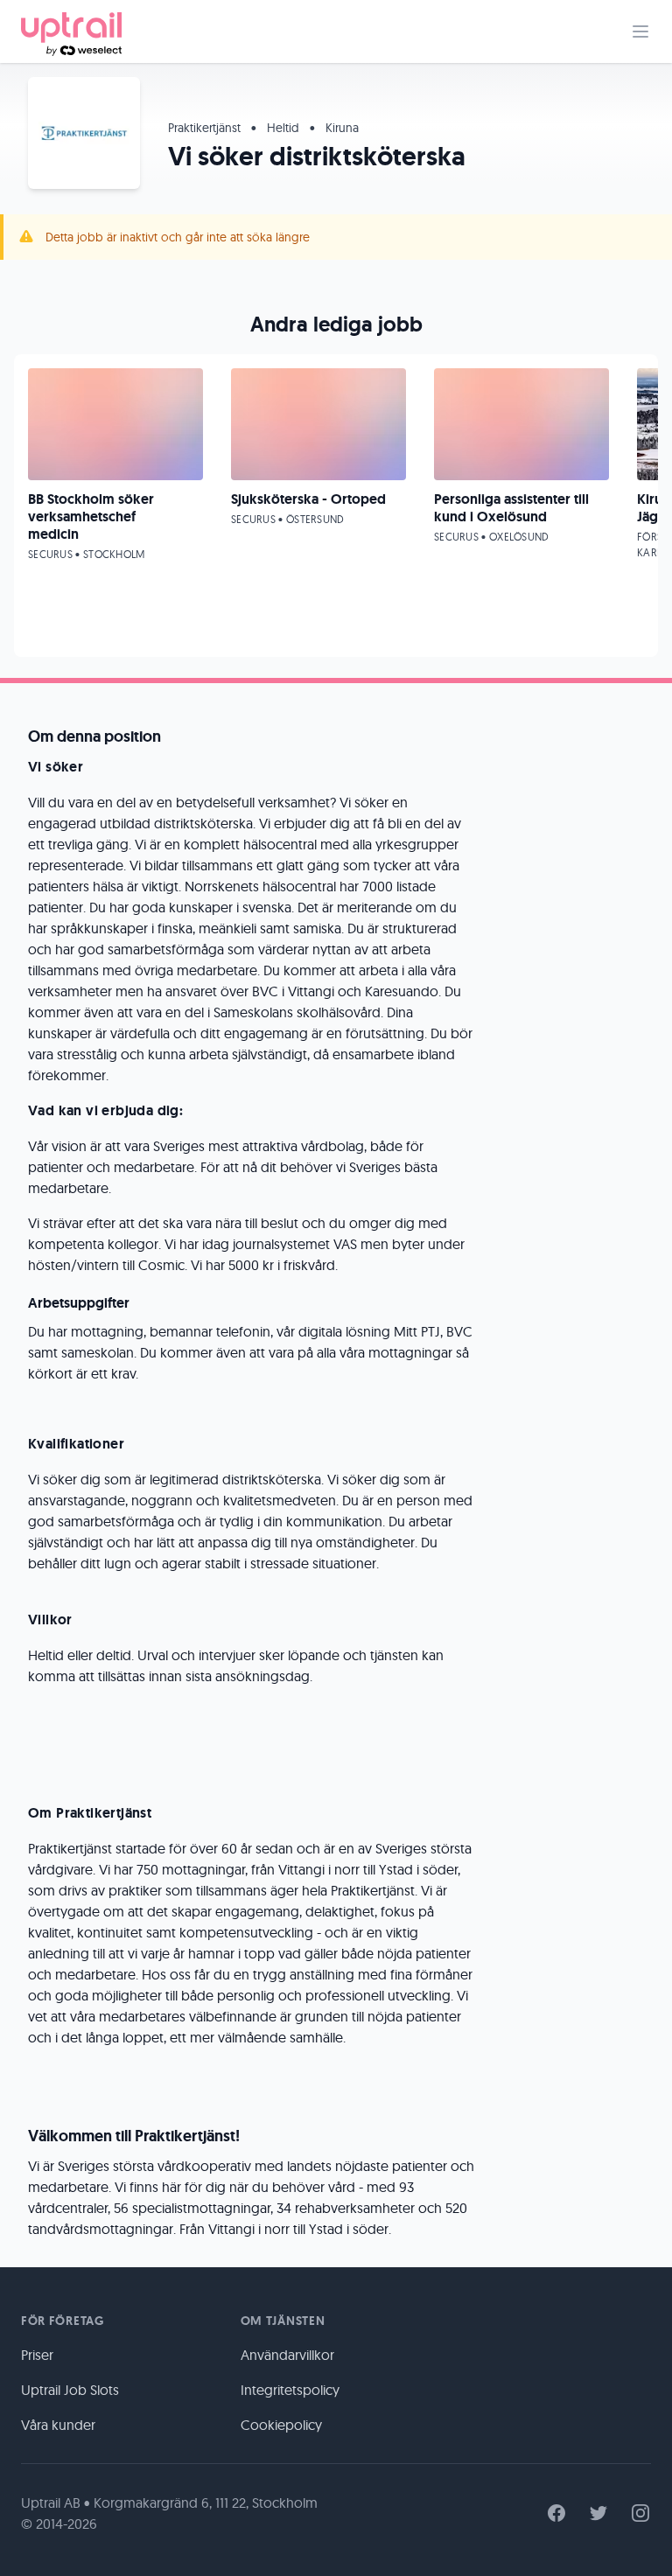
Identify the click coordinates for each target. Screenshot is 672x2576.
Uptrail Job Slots (70, 2390)
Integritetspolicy (290, 2390)
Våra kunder (58, 2425)
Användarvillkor (287, 2355)
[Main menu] (640, 31)
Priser (37, 2355)
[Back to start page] (71, 31)
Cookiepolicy (281, 2425)
